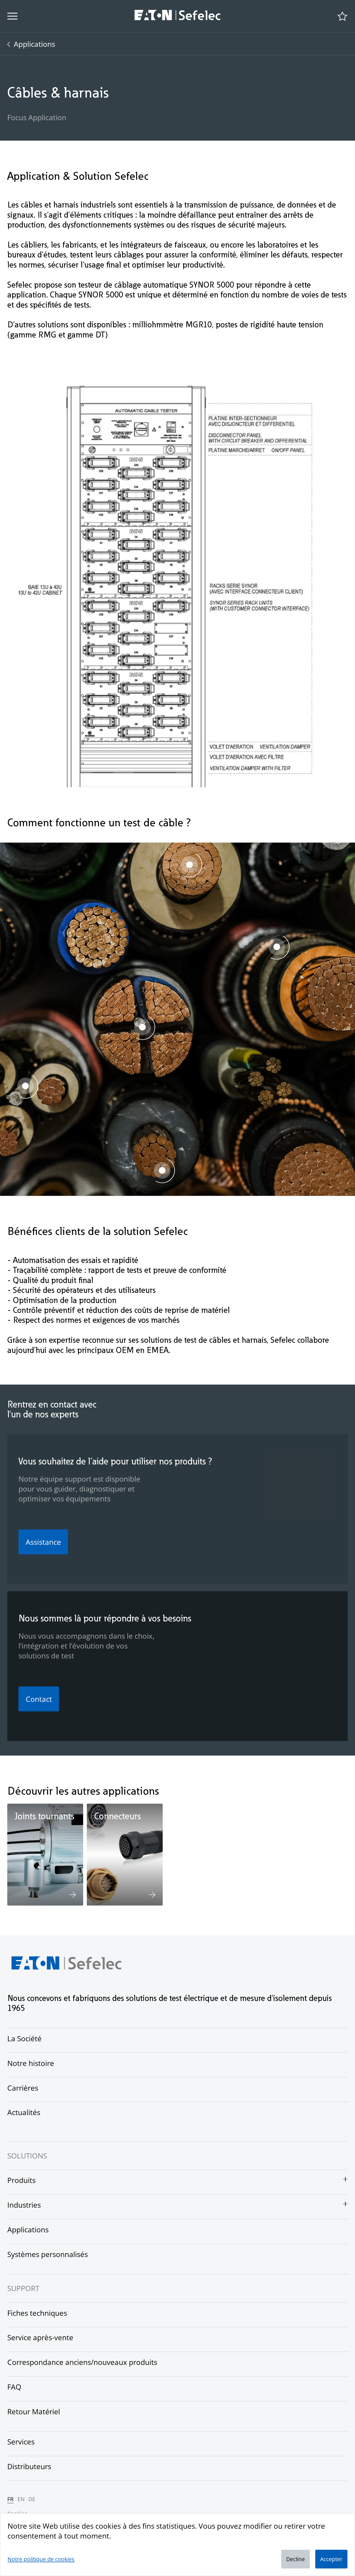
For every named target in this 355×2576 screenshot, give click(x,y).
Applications (34, 44)
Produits (21, 2180)
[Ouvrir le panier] (342, 16)
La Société (24, 2038)
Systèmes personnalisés (48, 2254)
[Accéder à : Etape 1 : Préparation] (189, 866)
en (21, 2499)
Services (21, 2442)
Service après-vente (40, 2337)
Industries (24, 2205)
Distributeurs (29, 2466)
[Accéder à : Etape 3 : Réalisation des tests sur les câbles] (142, 1028)
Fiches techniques (37, 2313)
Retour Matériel (34, 2411)
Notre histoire (31, 2063)
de (32, 2499)
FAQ (14, 2387)
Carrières (23, 2088)
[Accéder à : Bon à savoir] (162, 1171)
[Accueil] (177, 16)
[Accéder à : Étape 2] (277, 948)
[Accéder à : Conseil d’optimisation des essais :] (25, 1087)
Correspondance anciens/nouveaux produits (82, 2362)
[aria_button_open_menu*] (12, 16)
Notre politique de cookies (41, 2559)
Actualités (24, 2112)
